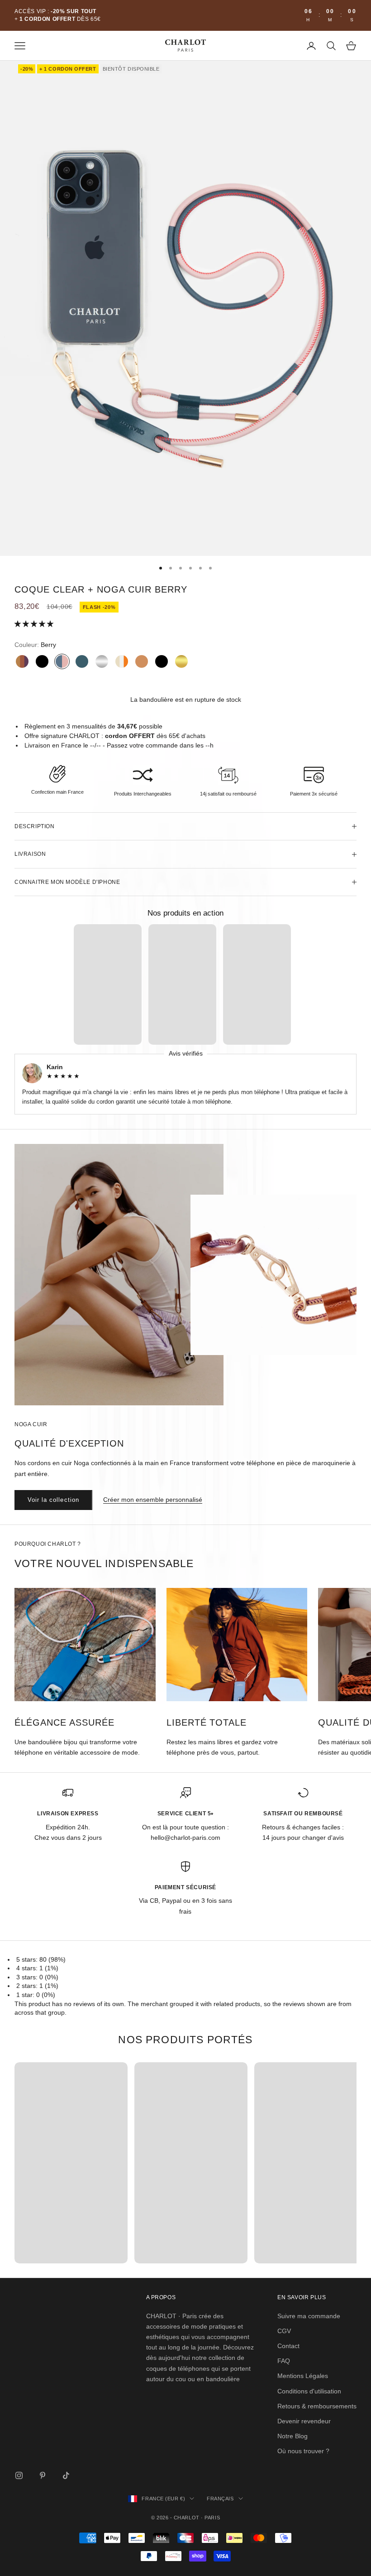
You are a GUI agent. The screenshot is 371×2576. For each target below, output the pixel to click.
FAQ (284, 2361)
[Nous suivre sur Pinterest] (43, 2475)
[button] (35, 624)
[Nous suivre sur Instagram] (19, 2475)
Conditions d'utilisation (309, 2391)
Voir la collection (53, 1500)
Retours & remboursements (317, 2406)
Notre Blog (293, 2436)
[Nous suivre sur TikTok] (66, 2475)
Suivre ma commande (309, 2316)
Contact (288, 2346)
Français (220, 2499)
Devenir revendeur (304, 2421)
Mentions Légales (303, 2376)
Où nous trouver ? (303, 2451)
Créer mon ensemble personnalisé (153, 1500)
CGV (284, 2331)
